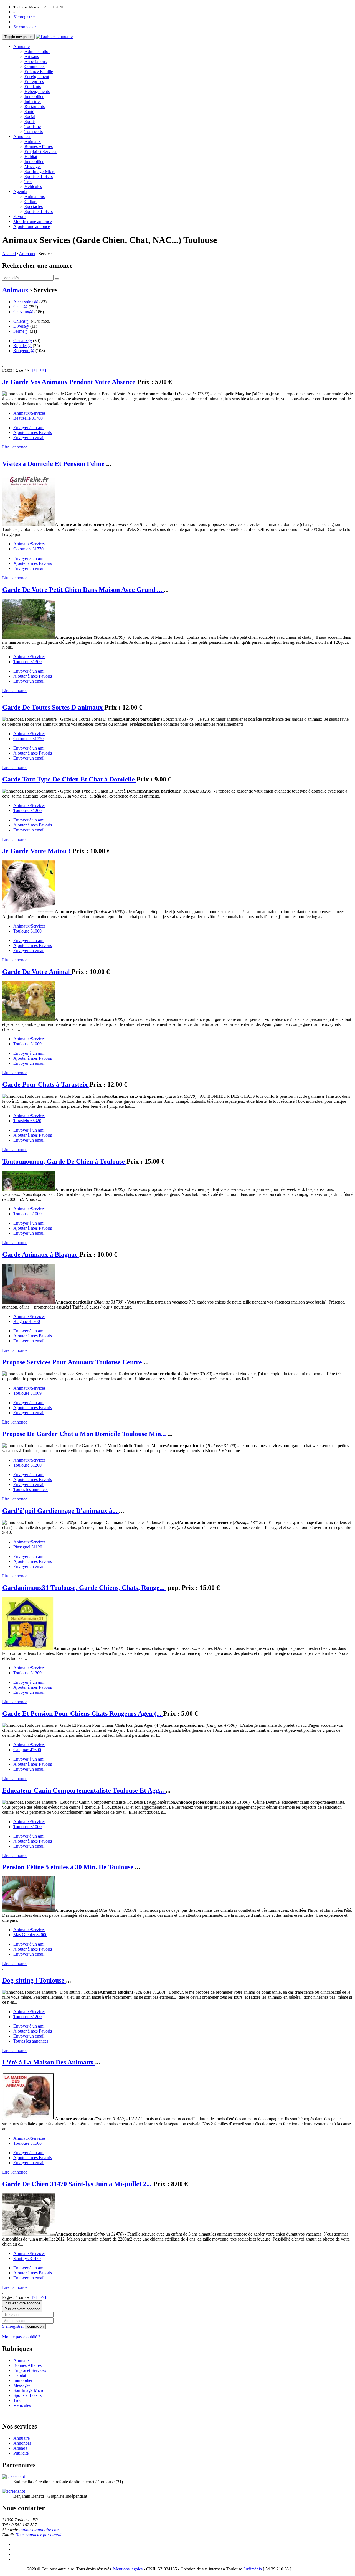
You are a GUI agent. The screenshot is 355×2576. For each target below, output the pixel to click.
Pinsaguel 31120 (28, 1547)
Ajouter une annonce (32, 226)
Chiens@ (21, 321)
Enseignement (37, 77)
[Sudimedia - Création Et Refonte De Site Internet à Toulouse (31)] (14, 2477)
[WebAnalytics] (13, 2569)
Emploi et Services (41, 151)
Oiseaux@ (23, 341)
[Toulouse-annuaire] (54, 37)
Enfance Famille (39, 72)
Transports (34, 131)
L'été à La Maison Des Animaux (49, 2062)
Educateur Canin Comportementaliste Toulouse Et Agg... (84, 1790)
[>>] (42, 370)
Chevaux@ (23, 312)
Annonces (22, 136)
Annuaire (21, 47)
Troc (28, 181)
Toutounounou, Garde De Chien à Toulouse (64, 1161)
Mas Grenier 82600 (30, 1935)
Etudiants (33, 87)
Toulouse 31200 (27, 810)
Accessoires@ (26, 302)
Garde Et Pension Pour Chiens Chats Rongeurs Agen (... (83, 1713)
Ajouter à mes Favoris (33, 433)
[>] (35, 370)
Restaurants (35, 107)
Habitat (31, 156)
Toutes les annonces (31, 1489)
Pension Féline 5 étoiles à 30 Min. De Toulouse (69, 1867)
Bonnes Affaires (39, 146)
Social (30, 116)
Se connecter (25, 27)
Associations (35, 62)
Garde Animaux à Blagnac (41, 1254)
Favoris (20, 216)
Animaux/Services (29, 413)
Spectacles (34, 206)
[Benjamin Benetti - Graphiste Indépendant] (14, 2491)
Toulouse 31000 (27, 931)
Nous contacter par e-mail (38, 2535)
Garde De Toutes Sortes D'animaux (53, 707)
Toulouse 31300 (27, 662)
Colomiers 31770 (28, 549)
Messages (33, 166)
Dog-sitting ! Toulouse (34, 1980)
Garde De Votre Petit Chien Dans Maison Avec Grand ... (83, 590)
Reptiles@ (22, 346)
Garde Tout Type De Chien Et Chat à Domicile (69, 779)
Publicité (21, 2453)
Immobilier (34, 97)
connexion (35, 2326)
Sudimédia (253, 2569)
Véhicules (33, 186)
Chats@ (20, 307)
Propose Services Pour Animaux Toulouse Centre (73, 1362)
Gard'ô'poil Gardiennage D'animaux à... (61, 1511)
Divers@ (21, 326)
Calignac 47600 (27, 1750)
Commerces (35, 67)
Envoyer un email (29, 438)
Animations (35, 196)
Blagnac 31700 (27, 1321)
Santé (29, 111)
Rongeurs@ (24, 351)
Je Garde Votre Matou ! (37, 851)
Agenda (20, 191)
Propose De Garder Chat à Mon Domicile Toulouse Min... (85, 1434)
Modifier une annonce (33, 221)
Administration (37, 52)
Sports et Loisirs (39, 176)
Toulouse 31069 (27, 1393)
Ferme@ (21, 331)
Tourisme (33, 126)
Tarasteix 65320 (27, 1121)
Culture (31, 201)
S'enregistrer (24, 17)
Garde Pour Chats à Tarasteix (46, 1084)
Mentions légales (128, 2569)
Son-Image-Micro (40, 171)
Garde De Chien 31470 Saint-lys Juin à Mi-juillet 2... (78, 2184)
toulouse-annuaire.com (40, 2530)
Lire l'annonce (15, 447)
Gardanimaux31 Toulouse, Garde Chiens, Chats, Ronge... (84, 1588)
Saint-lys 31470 (27, 2258)
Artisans (32, 57)
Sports (30, 121)
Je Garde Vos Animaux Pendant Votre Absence (70, 382)
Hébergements (37, 92)
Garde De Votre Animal (37, 972)
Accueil (9, 254)
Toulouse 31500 (27, 2143)
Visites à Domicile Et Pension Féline (54, 464)
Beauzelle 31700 (28, 418)
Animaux (33, 141)
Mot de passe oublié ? (21, 2337)
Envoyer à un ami (29, 428)
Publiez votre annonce (22, 2303)
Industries (33, 102)
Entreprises (34, 82)
